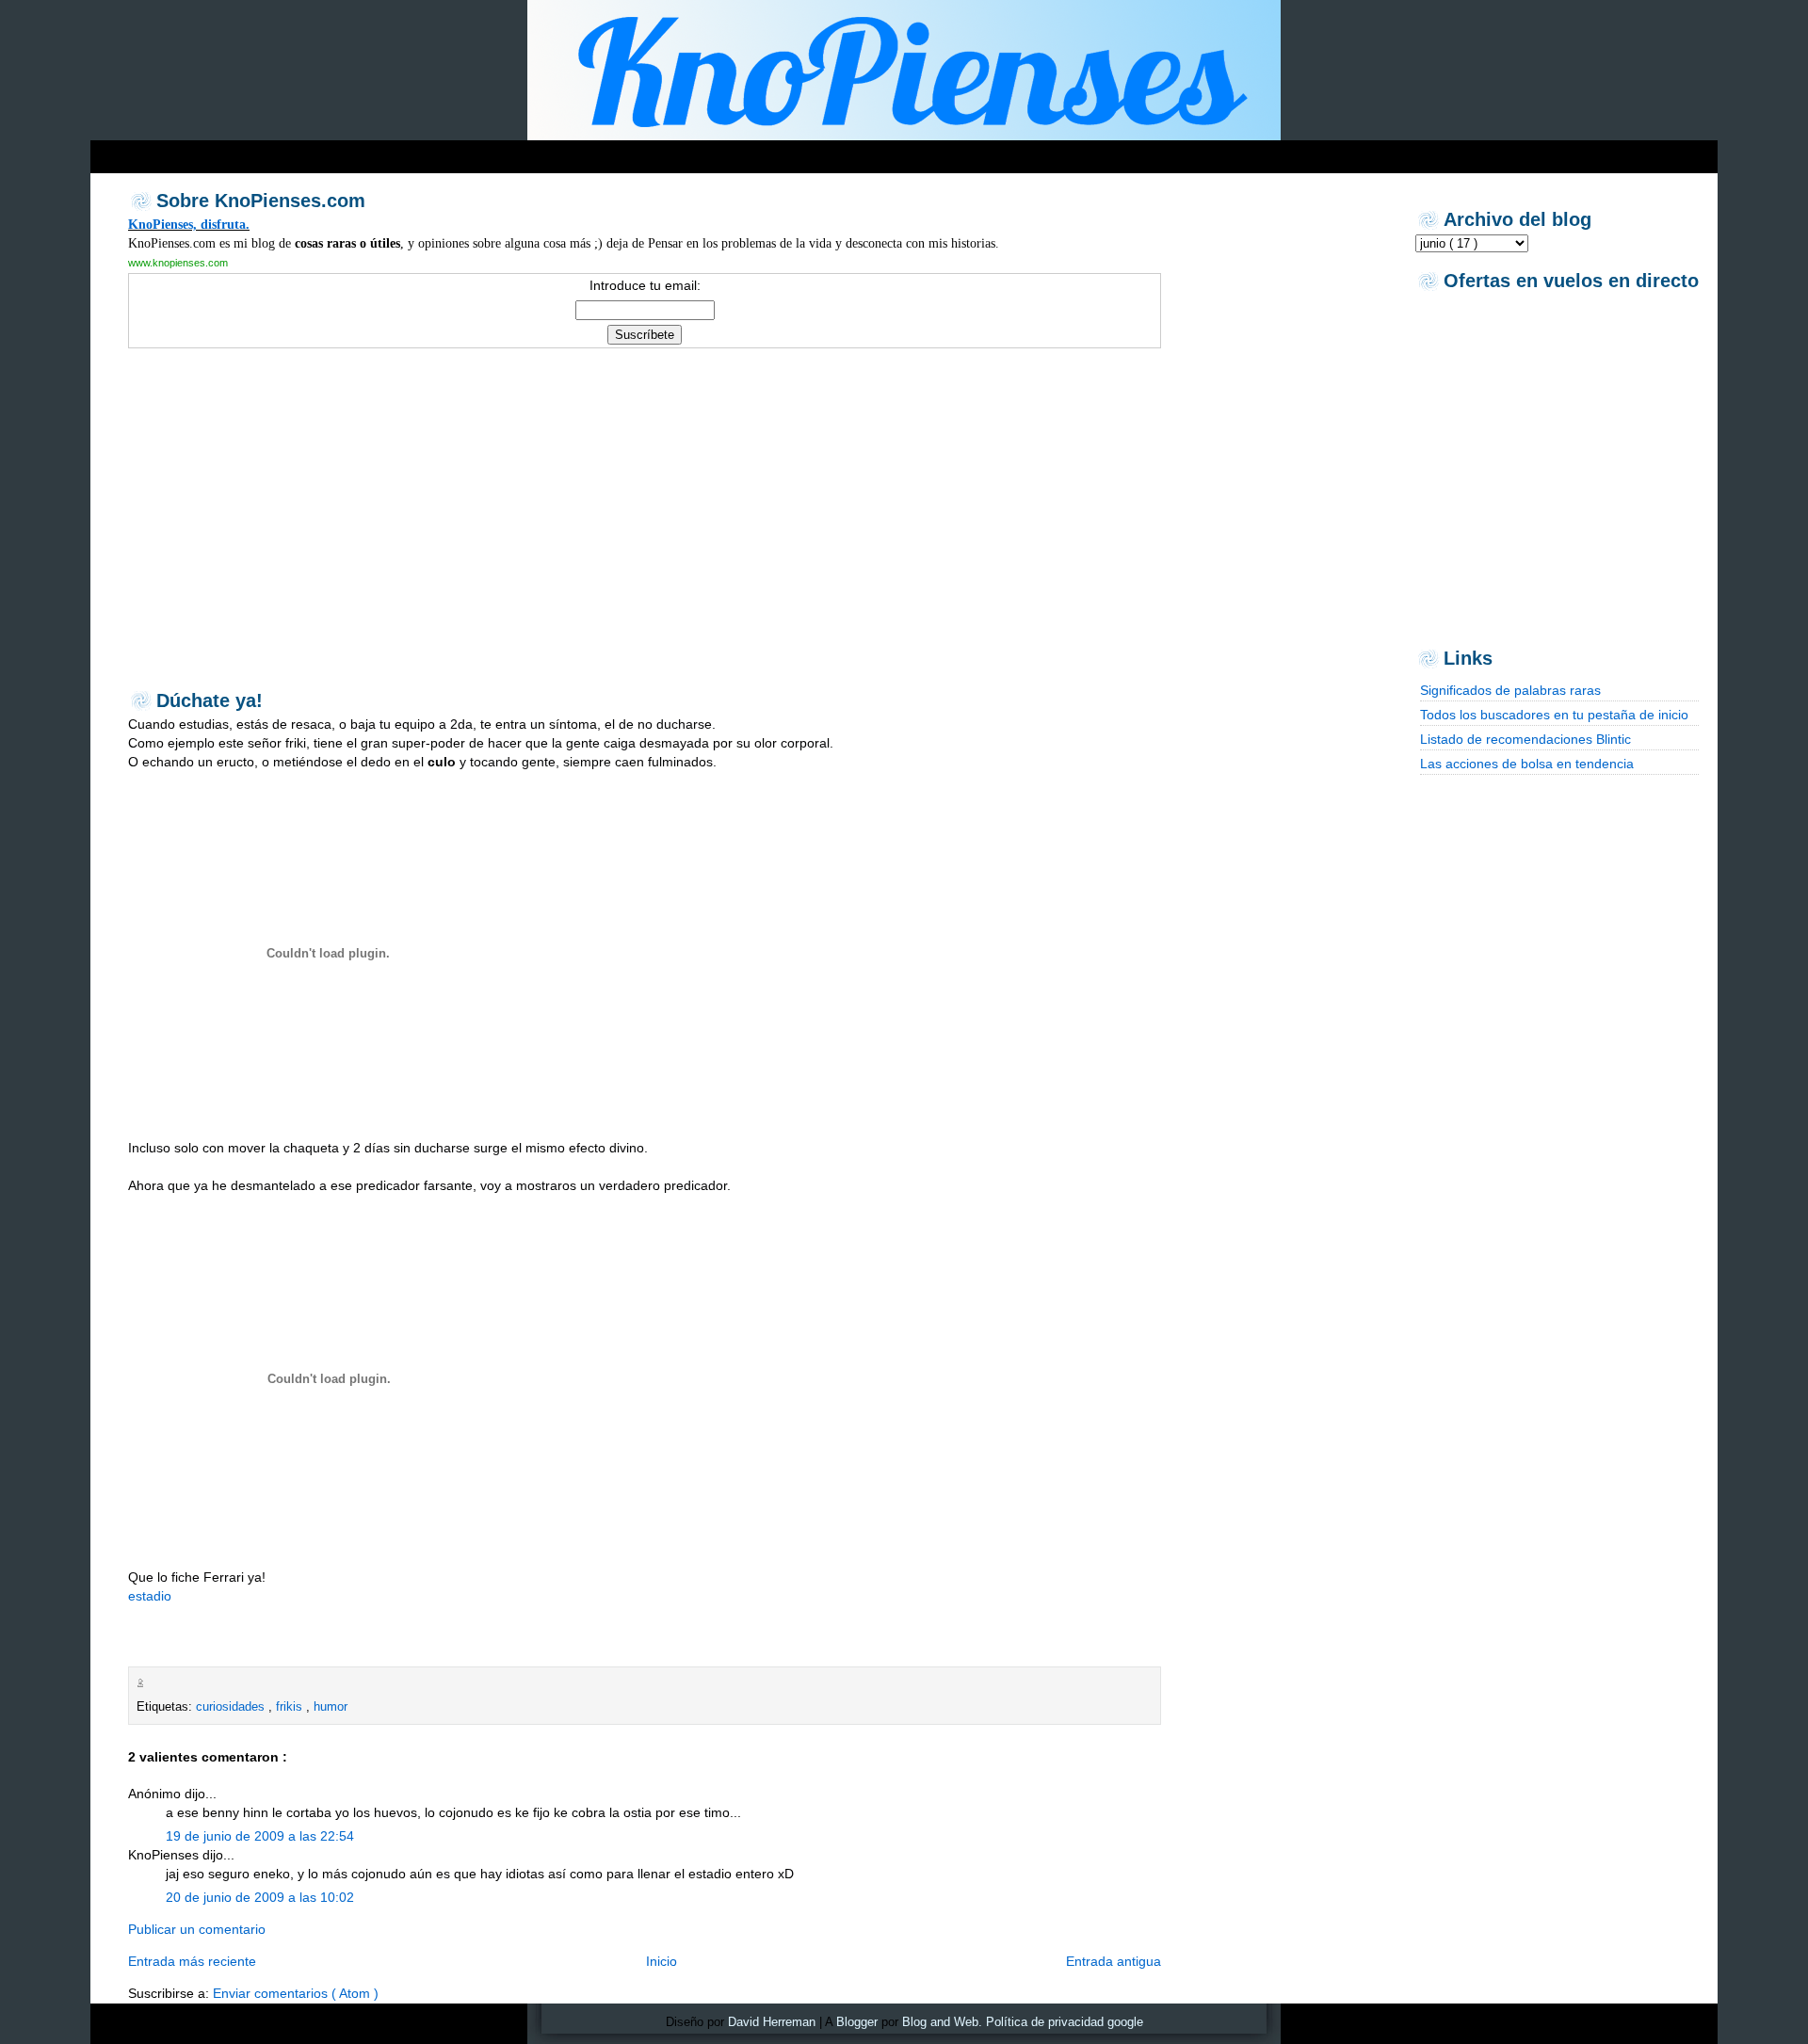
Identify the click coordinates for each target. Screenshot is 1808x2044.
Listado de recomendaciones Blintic (1525, 739)
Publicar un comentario (197, 1929)
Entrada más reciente (192, 1961)
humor (331, 1706)
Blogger (857, 2022)
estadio (150, 1596)
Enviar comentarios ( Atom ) (296, 1993)
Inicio (662, 1961)
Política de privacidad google (1065, 2022)
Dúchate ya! (210, 700)
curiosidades (232, 1706)
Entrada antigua (1114, 1961)
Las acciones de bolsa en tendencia (1527, 764)
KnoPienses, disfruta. (189, 224)
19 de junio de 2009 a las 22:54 (260, 1836)
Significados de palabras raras (1510, 690)
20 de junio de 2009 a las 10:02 (260, 1897)
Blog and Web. (942, 2022)
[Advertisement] (452, 152)
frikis (291, 1706)
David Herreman (772, 2022)
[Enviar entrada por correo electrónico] (153, 1683)
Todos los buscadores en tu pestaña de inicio (1554, 715)
